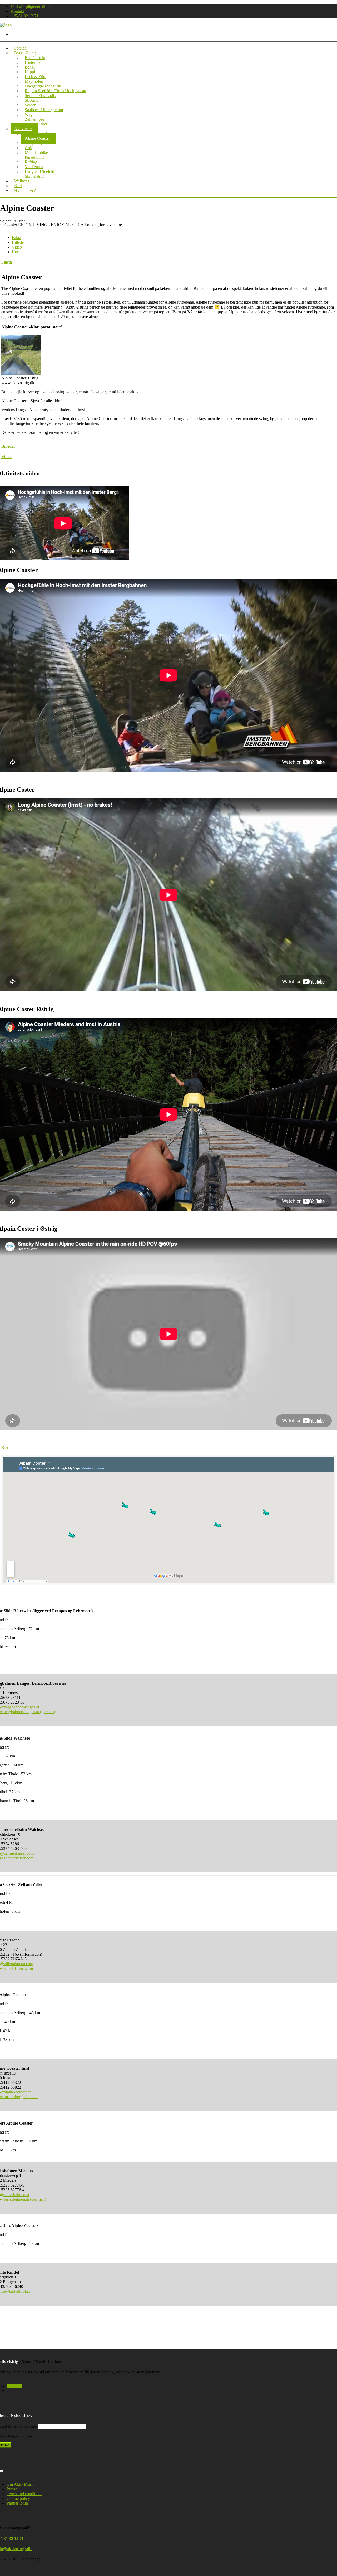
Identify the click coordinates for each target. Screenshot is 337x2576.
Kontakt (17, 11)
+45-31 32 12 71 (24, 16)
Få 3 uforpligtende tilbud (31, 6)
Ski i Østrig (34, 176)
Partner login (17, 2503)
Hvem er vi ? (25, 190)
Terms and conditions (24, 2494)
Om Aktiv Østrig (21, 2484)
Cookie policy (18, 2498)
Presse (12, 2489)
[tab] (16, 238)
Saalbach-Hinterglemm (44, 110)
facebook (14, 2386)
